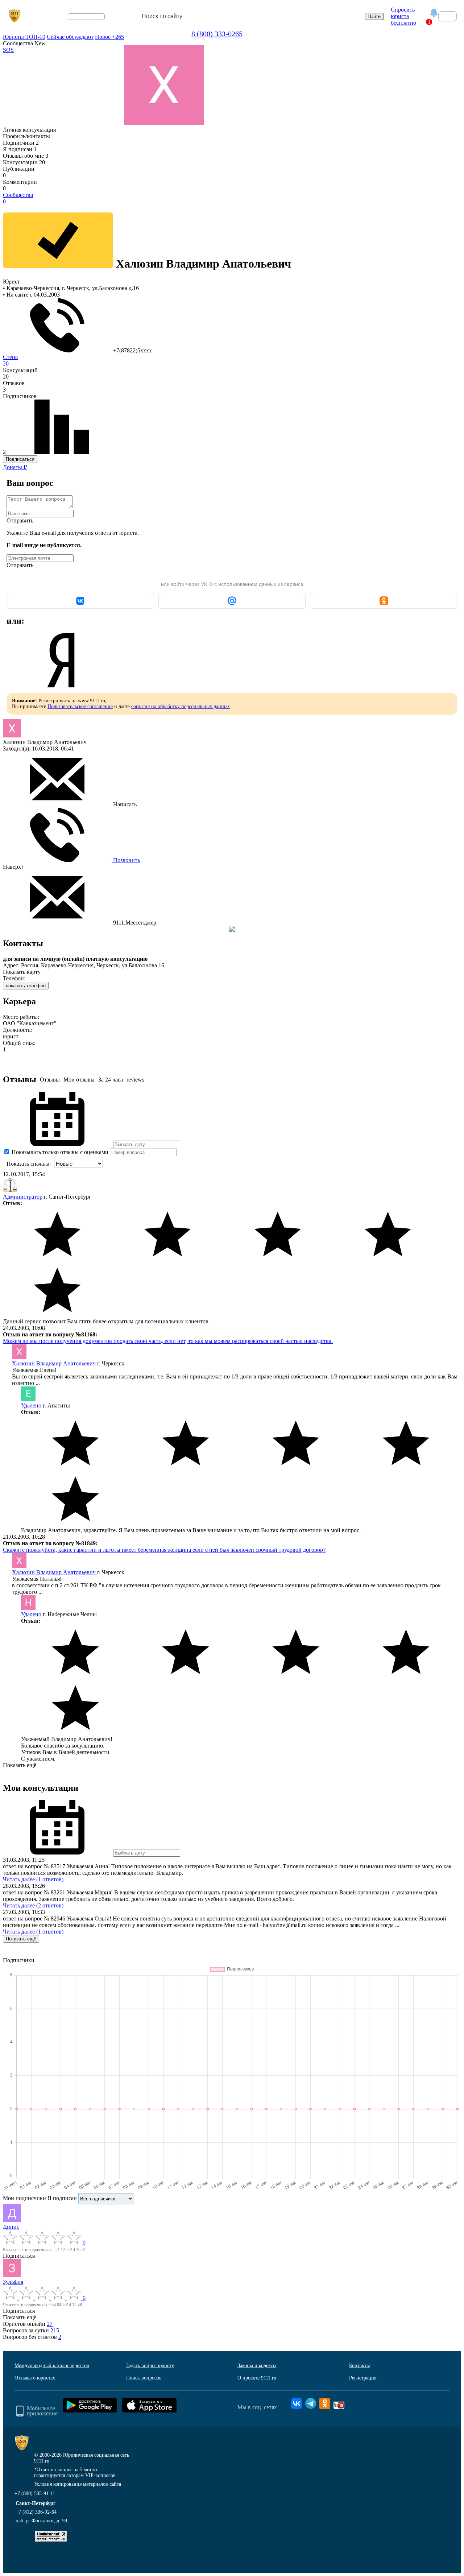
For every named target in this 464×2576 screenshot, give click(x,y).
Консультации (24, 162)
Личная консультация (29, 130)
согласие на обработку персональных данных (181, 706)
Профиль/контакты (26, 136)
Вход (448, 16)
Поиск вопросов (144, 2378)
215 (55, 2330)
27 (50, 2324)
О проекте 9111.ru (257, 2378)
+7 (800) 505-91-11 (35, 2494)
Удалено (32, 1405)
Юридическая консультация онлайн (79, 23)
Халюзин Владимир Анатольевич (55, 1363)
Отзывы (50, 1080)
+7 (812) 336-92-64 (36, 2512)
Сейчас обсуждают (70, 37)
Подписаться (20, 459)
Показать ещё (20, 1765)
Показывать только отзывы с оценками (59, 1152)
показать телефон (26, 986)
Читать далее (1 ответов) (33, 1879)
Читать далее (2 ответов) (33, 1905)
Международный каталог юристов (52, 2366)
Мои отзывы (79, 1080)
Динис (11, 2227)
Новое (109, 37)
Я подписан (20, 149)
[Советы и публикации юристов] (14, 16)
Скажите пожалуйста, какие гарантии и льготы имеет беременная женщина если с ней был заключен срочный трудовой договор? (164, 1550)
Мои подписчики (24, 2198)
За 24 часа (111, 1080)
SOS (8, 50)
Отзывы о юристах (35, 2378)
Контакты (359, 2366)
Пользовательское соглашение (80, 706)
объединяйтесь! (86, 17)
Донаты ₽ (15, 467)
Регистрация (363, 2378)
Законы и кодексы (257, 2366)
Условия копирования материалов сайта (78, 2484)
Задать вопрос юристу (150, 2366)
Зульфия (13, 2282)
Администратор (23, 1197)
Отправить (20, 520)
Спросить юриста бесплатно (403, 16)
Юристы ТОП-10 (24, 37)
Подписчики (21, 143)
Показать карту (22, 972)
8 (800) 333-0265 (217, 34)
